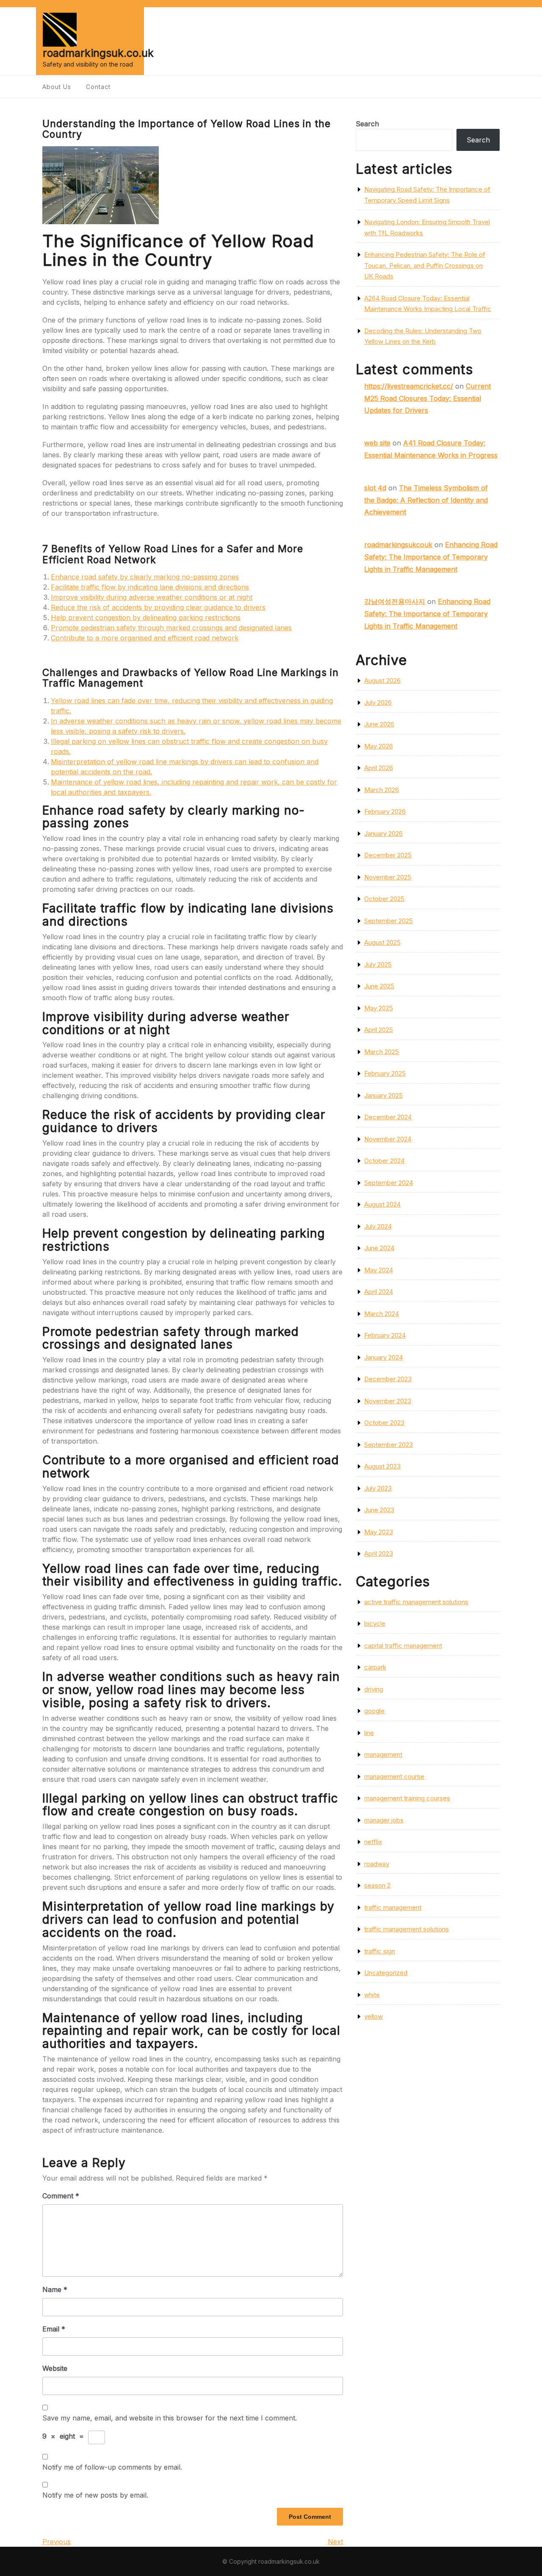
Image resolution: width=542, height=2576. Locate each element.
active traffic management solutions (416, 1602)
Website (55, 2368)
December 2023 (388, 1379)
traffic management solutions (406, 1929)
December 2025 (388, 855)
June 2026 (379, 724)
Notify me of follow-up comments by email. (112, 2467)
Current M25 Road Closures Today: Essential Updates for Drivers (427, 398)
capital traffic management (403, 1645)
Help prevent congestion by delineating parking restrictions (146, 618)
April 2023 (379, 1554)
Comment (61, 2196)
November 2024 (388, 1139)
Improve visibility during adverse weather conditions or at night (152, 597)
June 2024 (379, 1248)
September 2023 (389, 1445)
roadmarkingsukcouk (398, 545)
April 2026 (379, 768)
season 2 (377, 1885)
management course (394, 1776)
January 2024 (383, 1357)
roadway (377, 1864)
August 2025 (382, 942)
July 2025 (378, 964)
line (369, 1733)
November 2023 (388, 1401)
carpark (375, 1667)
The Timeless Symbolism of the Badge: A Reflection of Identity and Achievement (426, 500)
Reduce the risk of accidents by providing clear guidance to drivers (158, 607)
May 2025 (379, 1008)
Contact (98, 87)
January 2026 (383, 833)
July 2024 (378, 1226)
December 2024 (388, 1117)
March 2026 (382, 790)
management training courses (407, 1798)
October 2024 (384, 1161)
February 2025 (385, 1073)
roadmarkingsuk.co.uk (98, 53)
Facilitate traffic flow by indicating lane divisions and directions (150, 587)
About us (57, 87)
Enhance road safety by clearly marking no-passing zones (145, 577)
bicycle (375, 1623)
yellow (373, 2016)
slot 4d (375, 488)
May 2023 (379, 1532)
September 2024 (389, 1183)
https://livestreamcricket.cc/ (409, 386)
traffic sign (380, 1951)
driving (374, 1689)
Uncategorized (386, 1973)
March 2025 (382, 1052)
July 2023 (378, 1488)
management (383, 1754)
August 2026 (382, 680)
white (372, 1995)
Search (367, 124)
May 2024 (379, 1270)
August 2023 (382, 1466)
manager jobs (384, 1820)
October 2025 (384, 899)
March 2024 (382, 1314)
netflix (373, 1842)
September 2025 (389, 921)
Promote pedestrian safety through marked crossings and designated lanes (171, 628)
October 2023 (384, 1423)
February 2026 (385, 811)
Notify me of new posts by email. (95, 2495)
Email (54, 2329)
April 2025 (379, 1030)
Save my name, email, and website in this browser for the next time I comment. (170, 2418)
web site (377, 443)
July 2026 (378, 702)
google (374, 1711)
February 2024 (385, 1335)
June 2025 (379, 986)
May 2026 (379, 746)
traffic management (393, 1907)
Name (55, 2289)
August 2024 (382, 1204)
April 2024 (379, 1292)
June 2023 (379, 1510)
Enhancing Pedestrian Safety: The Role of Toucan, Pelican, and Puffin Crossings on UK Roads (425, 265)
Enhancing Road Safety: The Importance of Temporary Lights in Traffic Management (431, 557)
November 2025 (388, 877)
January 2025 (383, 1095)
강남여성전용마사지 (395, 601)
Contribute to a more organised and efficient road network (145, 638)
